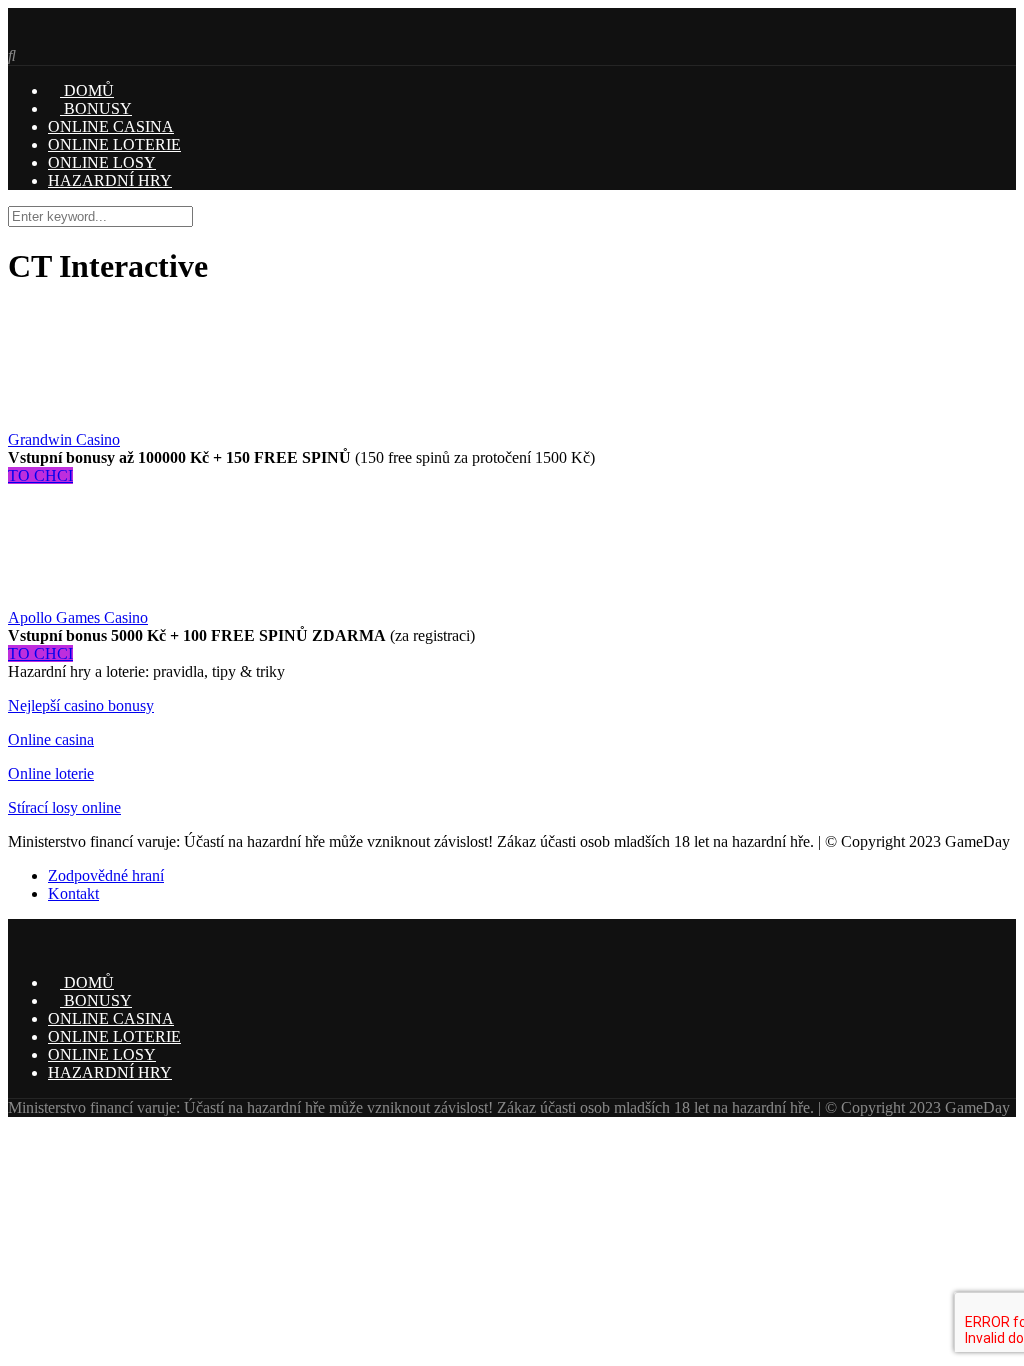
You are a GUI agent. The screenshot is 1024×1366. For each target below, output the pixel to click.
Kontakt (73, 893)
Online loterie (51, 773)
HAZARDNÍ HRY (110, 180)
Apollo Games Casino (78, 617)
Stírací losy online (64, 807)
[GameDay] (85, 37)
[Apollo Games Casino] (68, 599)
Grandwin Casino (64, 439)
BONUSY (96, 108)
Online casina (51, 739)
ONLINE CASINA (111, 126)
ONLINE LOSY (102, 162)
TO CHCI (40, 475)
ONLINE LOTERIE (114, 144)
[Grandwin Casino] (68, 421)
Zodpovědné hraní (106, 875)
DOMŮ (87, 90)
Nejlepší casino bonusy (81, 705)
